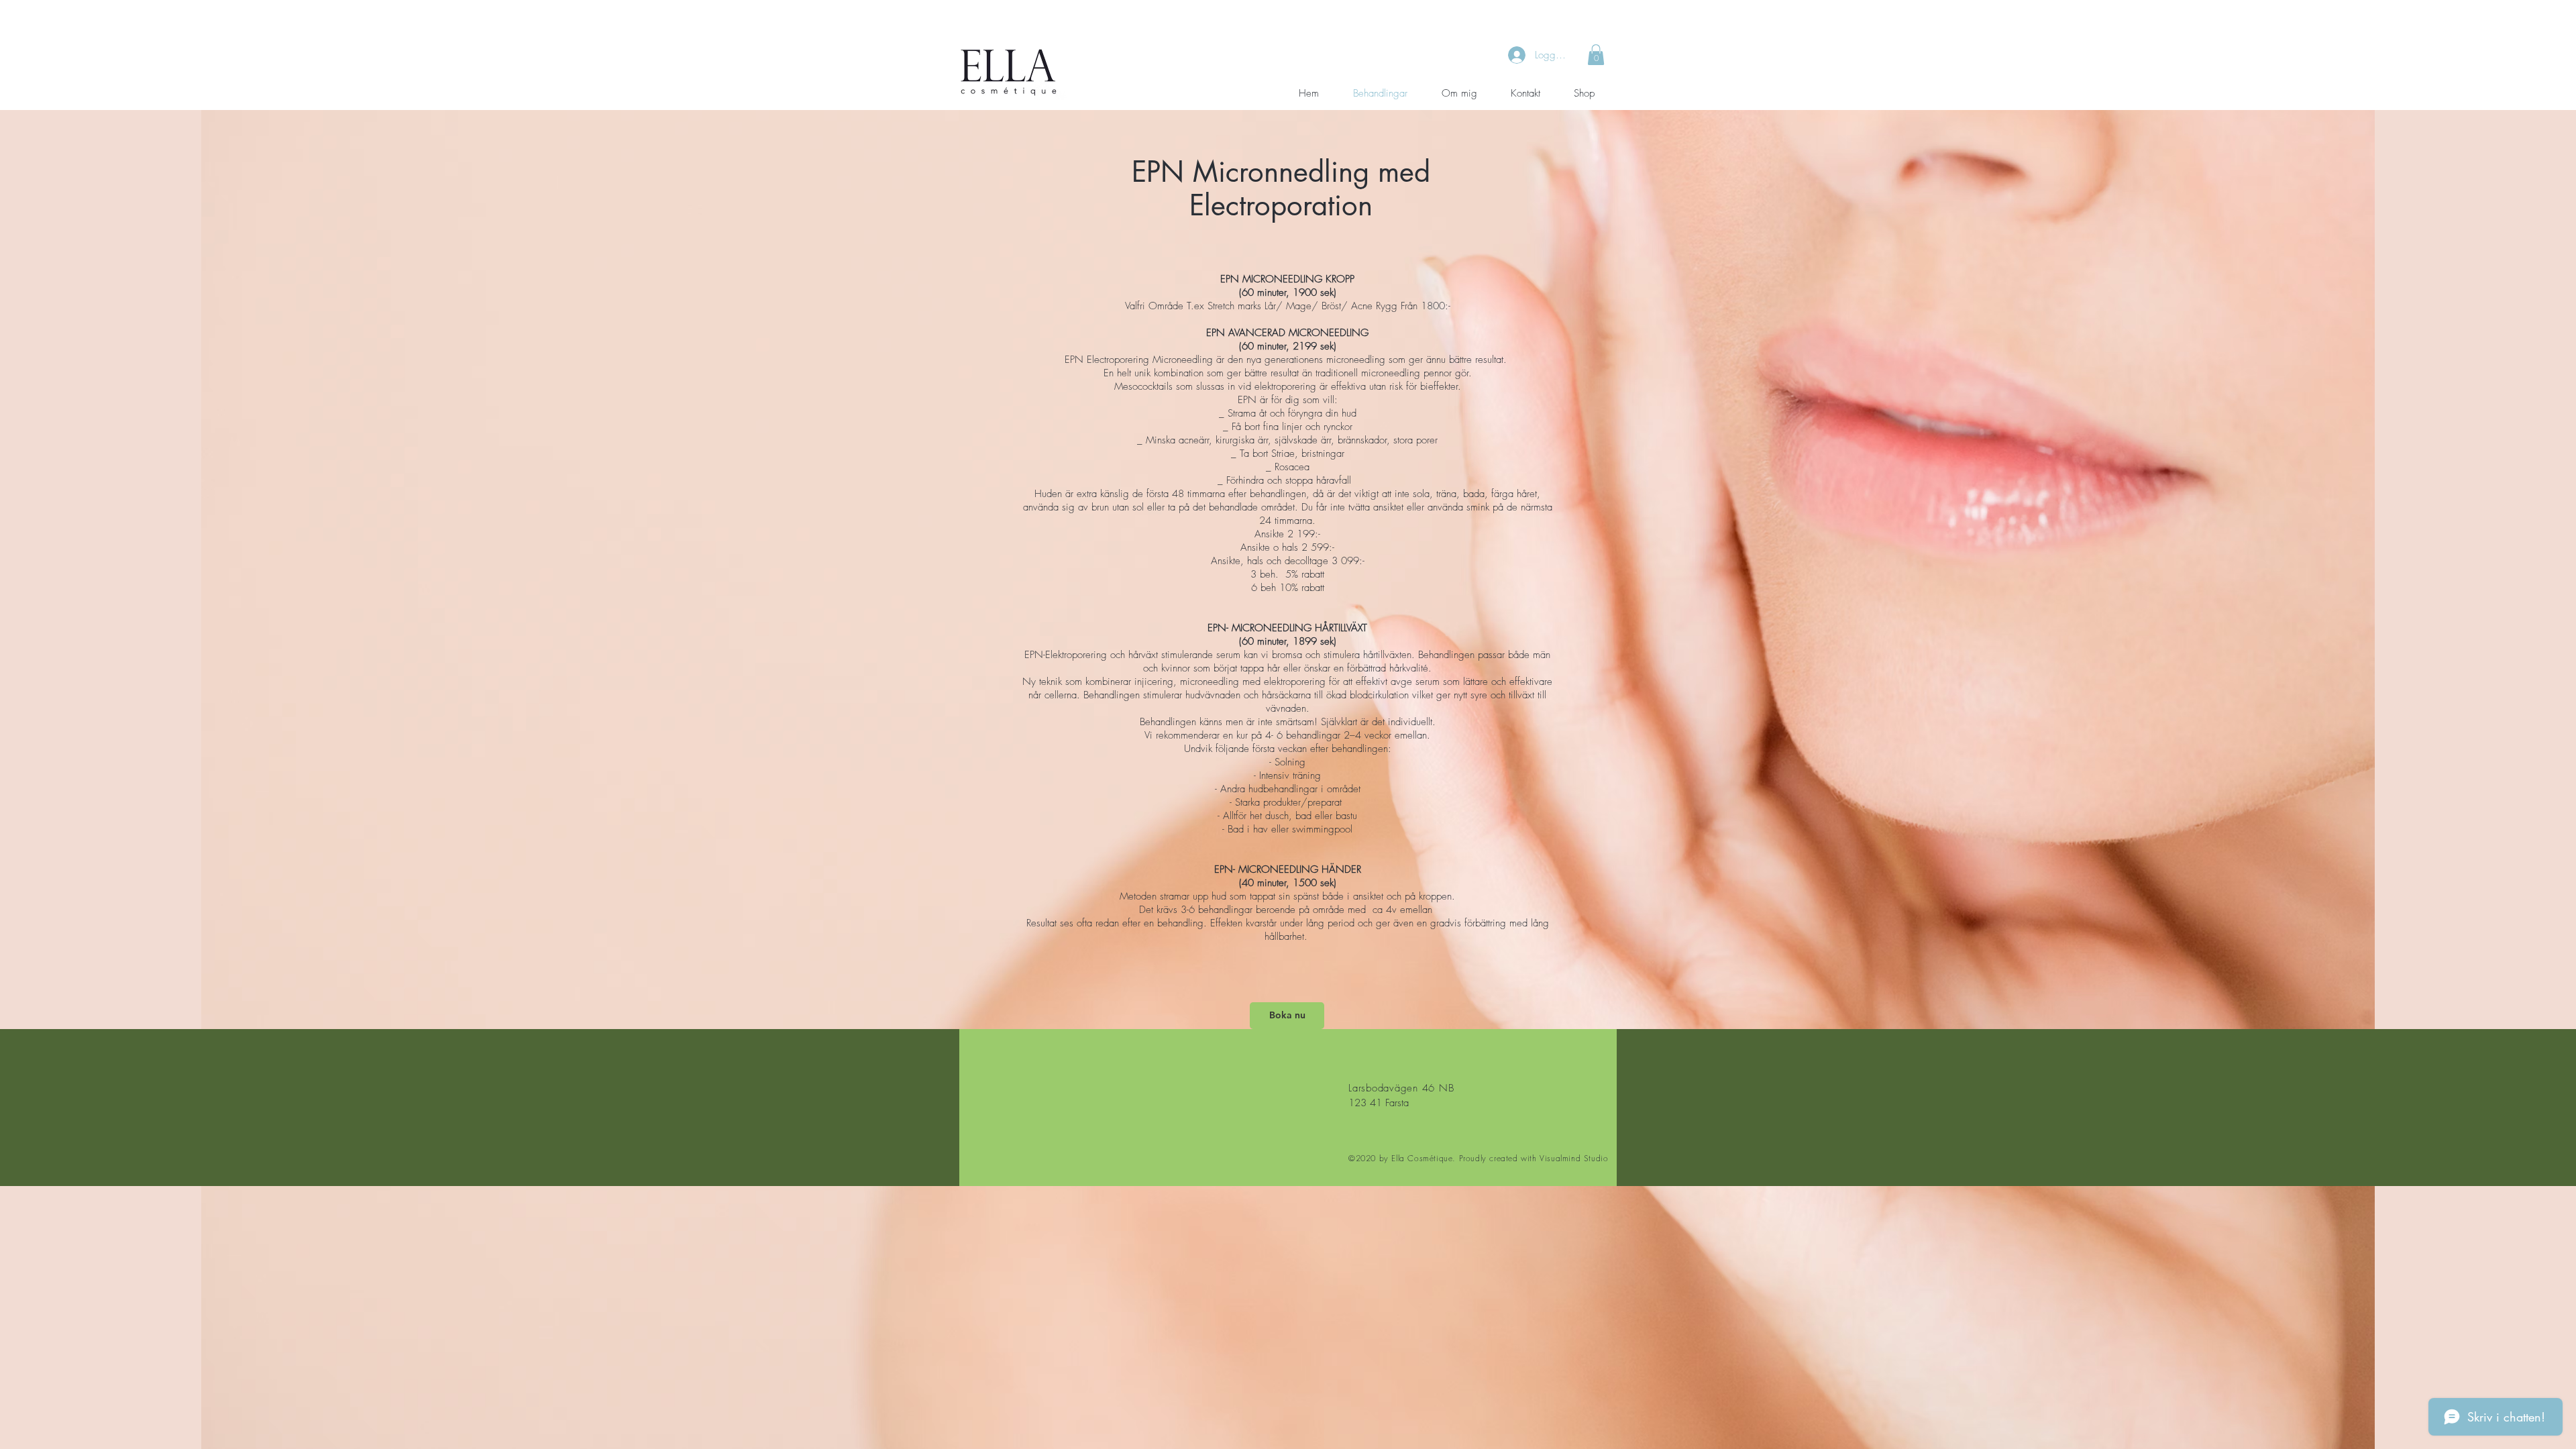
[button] (1596, 55)
